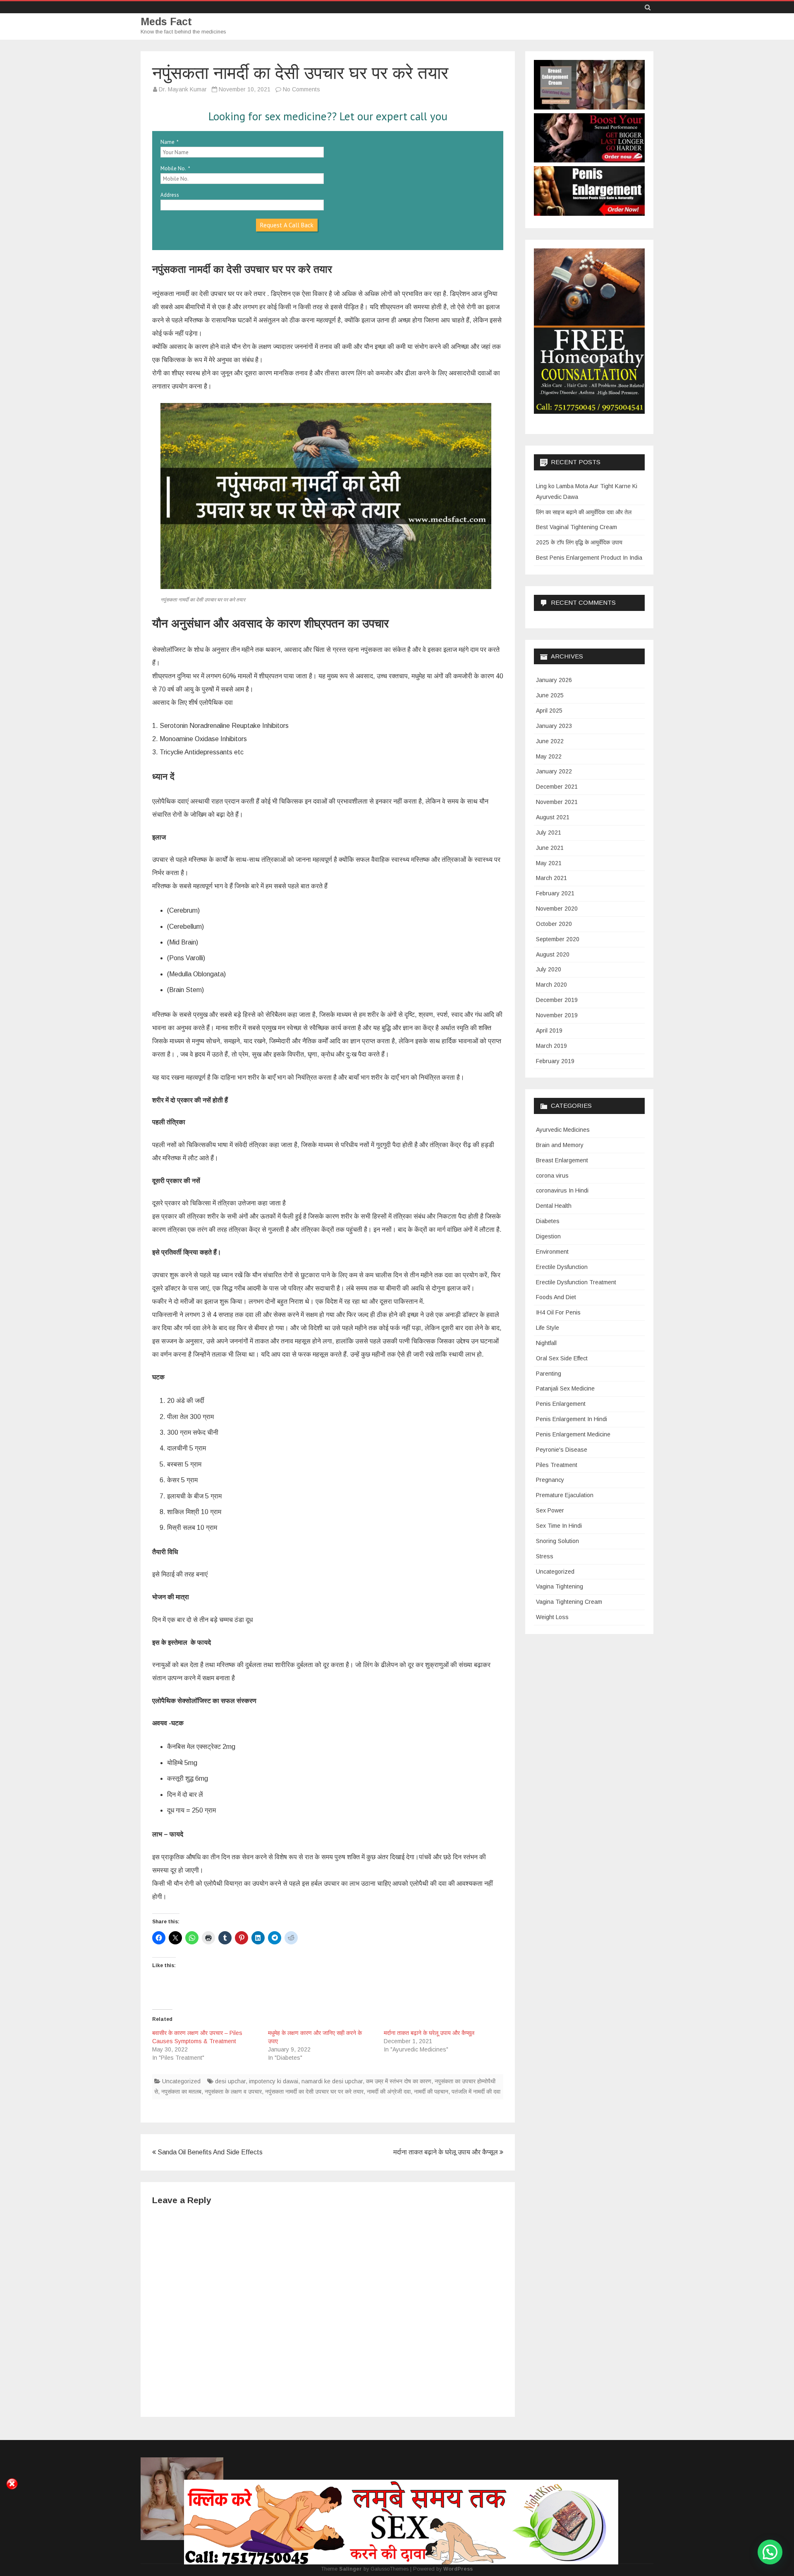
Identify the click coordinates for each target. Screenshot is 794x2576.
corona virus (552, 1176)
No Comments (301, 89)
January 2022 (554, 771)
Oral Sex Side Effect (562, 1358)
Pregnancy (550, 1480)
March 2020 (551, 985)
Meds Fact (166, 22)
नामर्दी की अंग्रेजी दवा (389, 2092)
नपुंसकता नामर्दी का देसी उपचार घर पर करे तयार (314, 2092)
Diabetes (548, 1221)
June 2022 (550, 741)
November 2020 (557, 909)
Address (170, 195)
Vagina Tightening (560, 1586)
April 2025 (549, 711)
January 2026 (554, 680)
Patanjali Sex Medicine (565, 1388)
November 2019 (557, 1015)
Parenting (549, 1374)
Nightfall (546, 1343)
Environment (552, 1252)
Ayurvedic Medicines (563, 1130)
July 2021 (549, 832)
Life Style (548, 1328)
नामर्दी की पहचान (431, 2092)
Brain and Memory (560, 1145)
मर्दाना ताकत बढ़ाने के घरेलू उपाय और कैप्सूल (429, 2033)
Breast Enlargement (562, 1160)
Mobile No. (173, 168)
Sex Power (550, 1510)
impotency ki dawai (274, 2081)
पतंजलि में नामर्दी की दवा (476, 2092)
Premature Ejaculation (565, 1495)
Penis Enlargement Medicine (573, 1434)
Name (167, 142)
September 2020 (558, 939)
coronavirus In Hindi (562, 1190)
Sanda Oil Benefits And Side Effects (209, 2152)
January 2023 (554, 726)
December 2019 (557, 1000)
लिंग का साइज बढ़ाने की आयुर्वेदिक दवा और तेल (584, 512)
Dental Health (554, 1206)
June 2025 (550, 695)
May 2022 (549, 756)
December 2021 (557, 787)
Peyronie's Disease (562, 1450)
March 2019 (551, 1046)
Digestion (548, 1236)
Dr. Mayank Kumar (183, 89)
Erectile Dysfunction (562, 1267)
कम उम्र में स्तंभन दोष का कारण (399, 2081)
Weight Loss (552, 1617)
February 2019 (555, 1061)
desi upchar (230, 2081)
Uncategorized (181, 2081)
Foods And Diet (556, 1297)
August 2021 (553, 817)
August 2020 (553, 954)
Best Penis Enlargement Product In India (589, 558)
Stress (545, 1556)
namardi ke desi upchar (332, 2081)
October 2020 (554, 924)
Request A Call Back (287, 225)
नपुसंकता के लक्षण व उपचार (233, 2092)
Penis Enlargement (561, 1404)
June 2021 (550, 848)
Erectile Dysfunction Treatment (576, 1282)
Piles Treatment (557, 1465)
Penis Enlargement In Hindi (572, 1419)
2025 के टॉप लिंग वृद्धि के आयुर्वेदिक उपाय (579, 542)
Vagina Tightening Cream (569, 1602)
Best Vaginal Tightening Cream (576, 527)
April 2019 (549, 1030)
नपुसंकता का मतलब (181, 2092)
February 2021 (555, 893)
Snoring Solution (557, 1541)
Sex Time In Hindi (559, 1526)
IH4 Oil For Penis (558, 1312)
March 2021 (551, 878)
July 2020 (549, 969)
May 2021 (549, 863)
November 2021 (557, 802)
